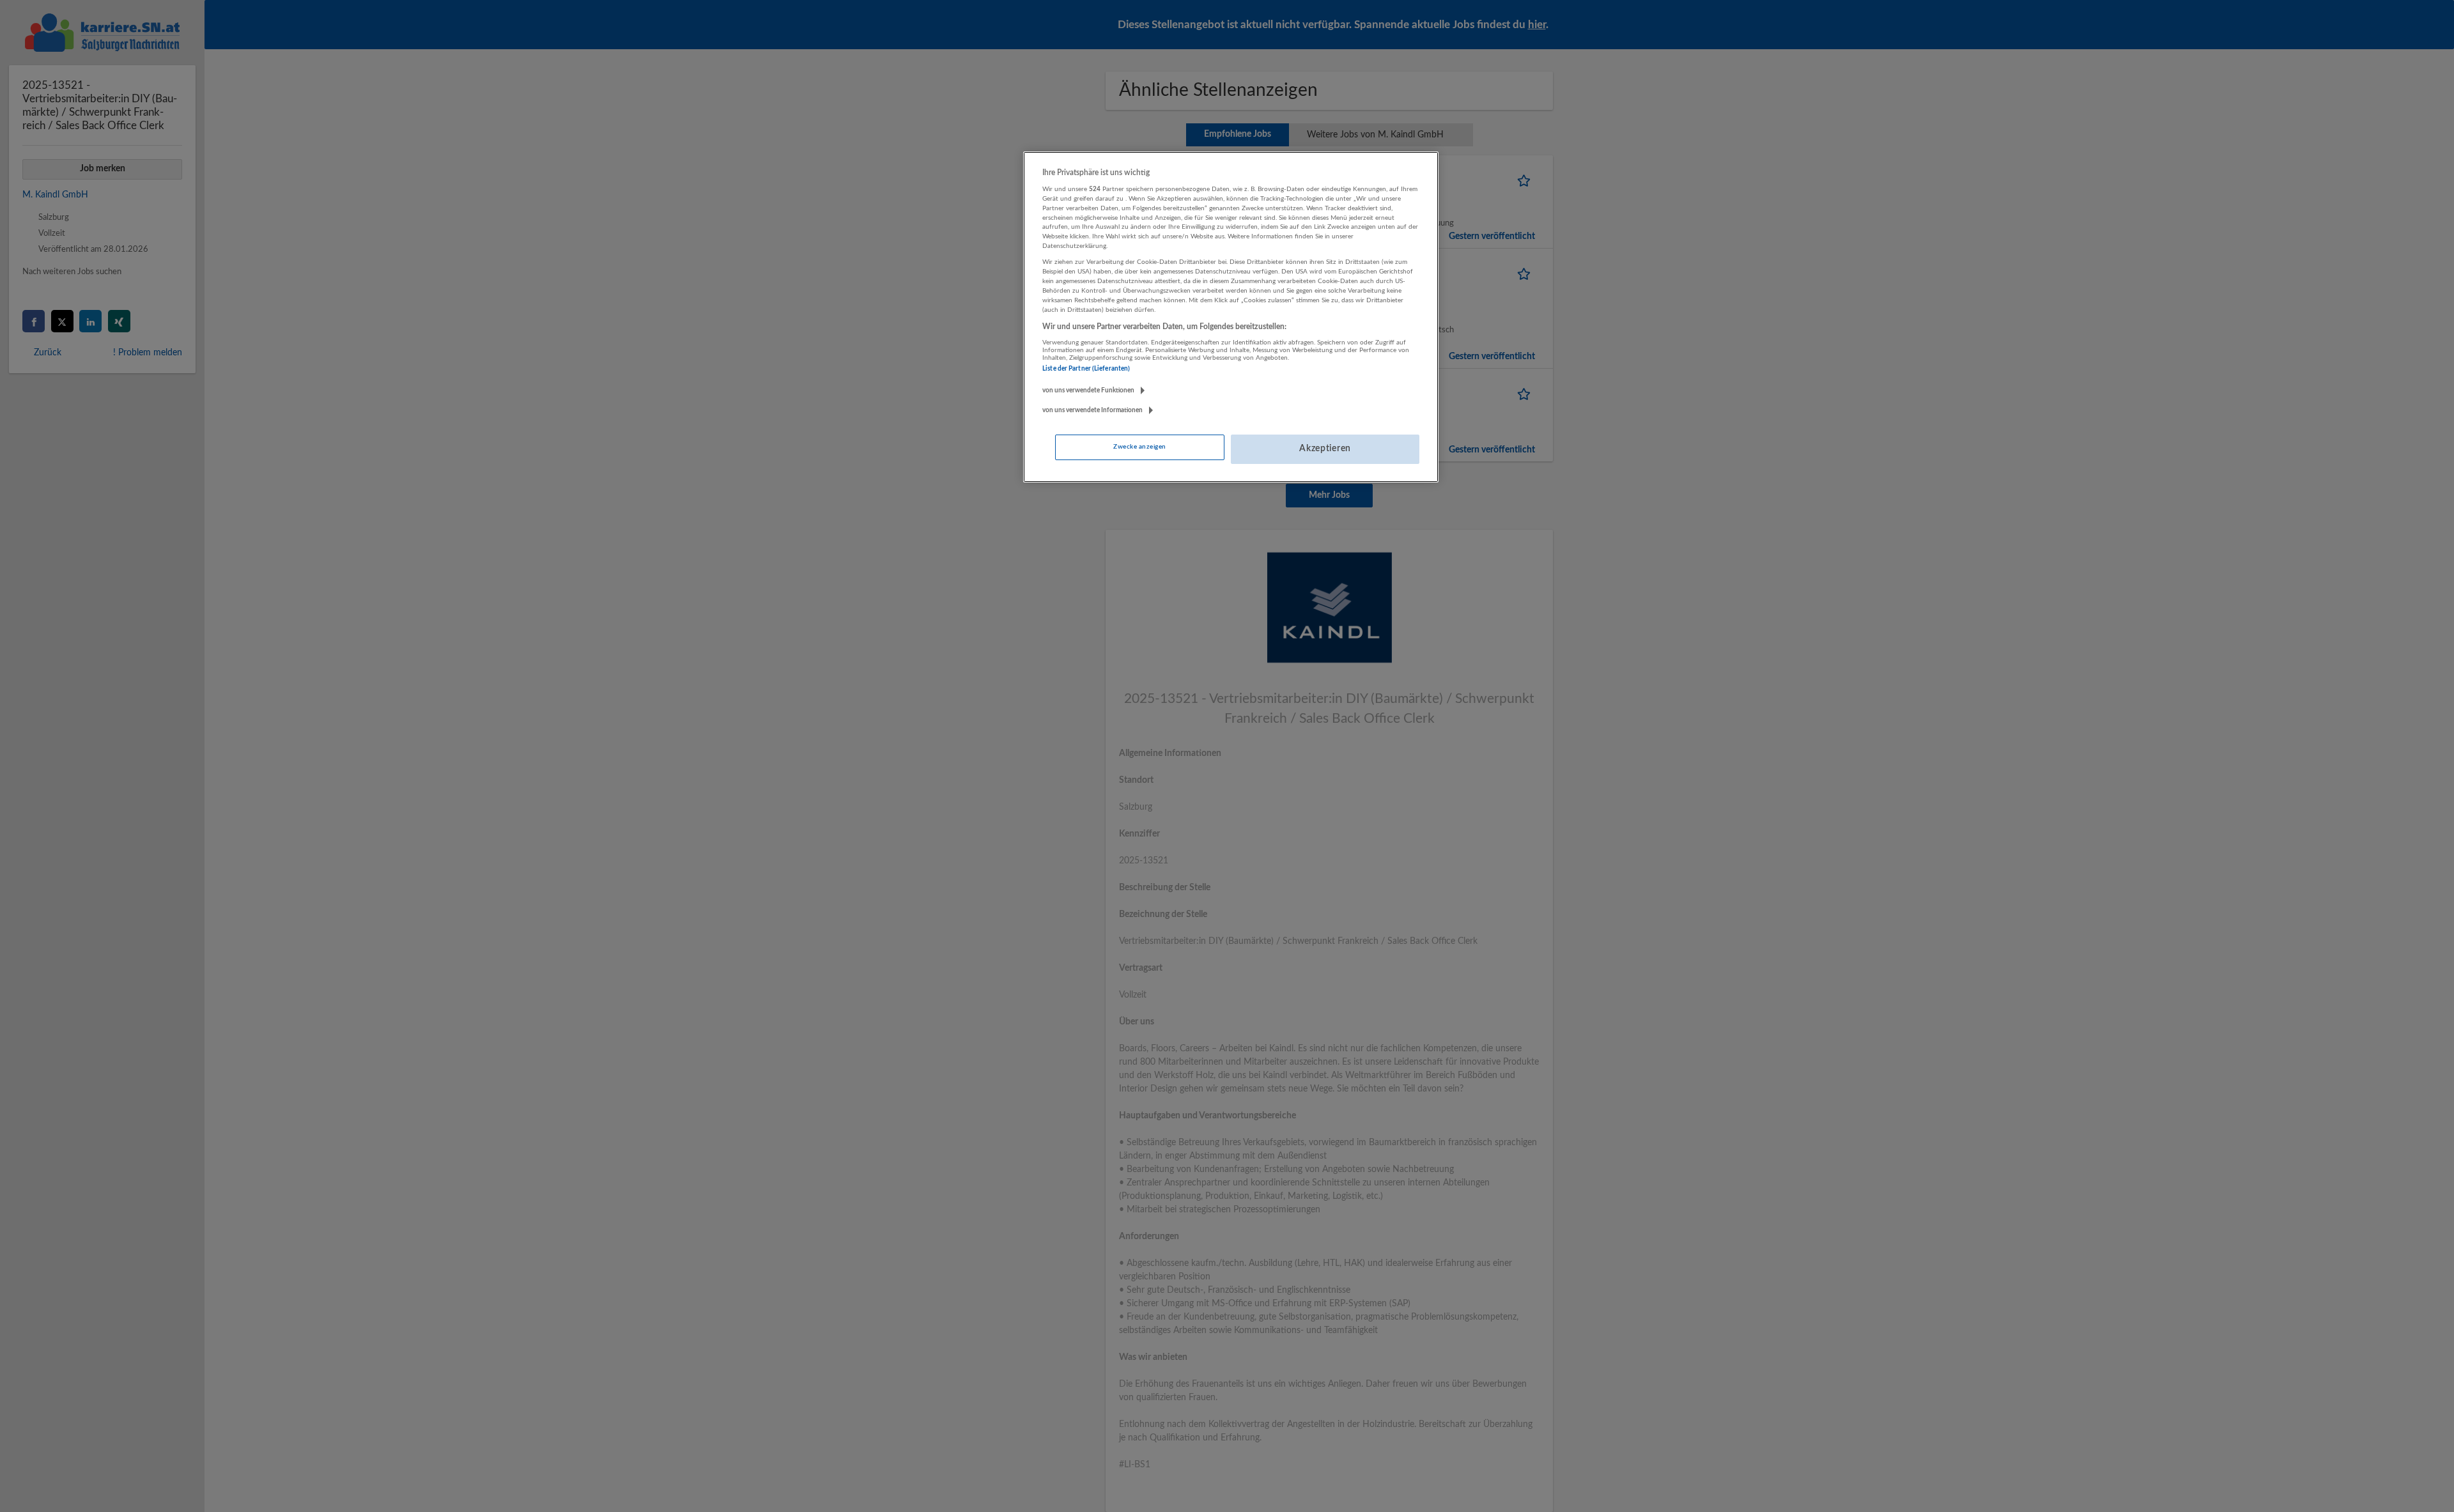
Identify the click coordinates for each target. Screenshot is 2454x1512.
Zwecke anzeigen (1139, 447)
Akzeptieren (1325, 449)
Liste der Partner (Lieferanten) (1086, 369)
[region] (1231, 317)
